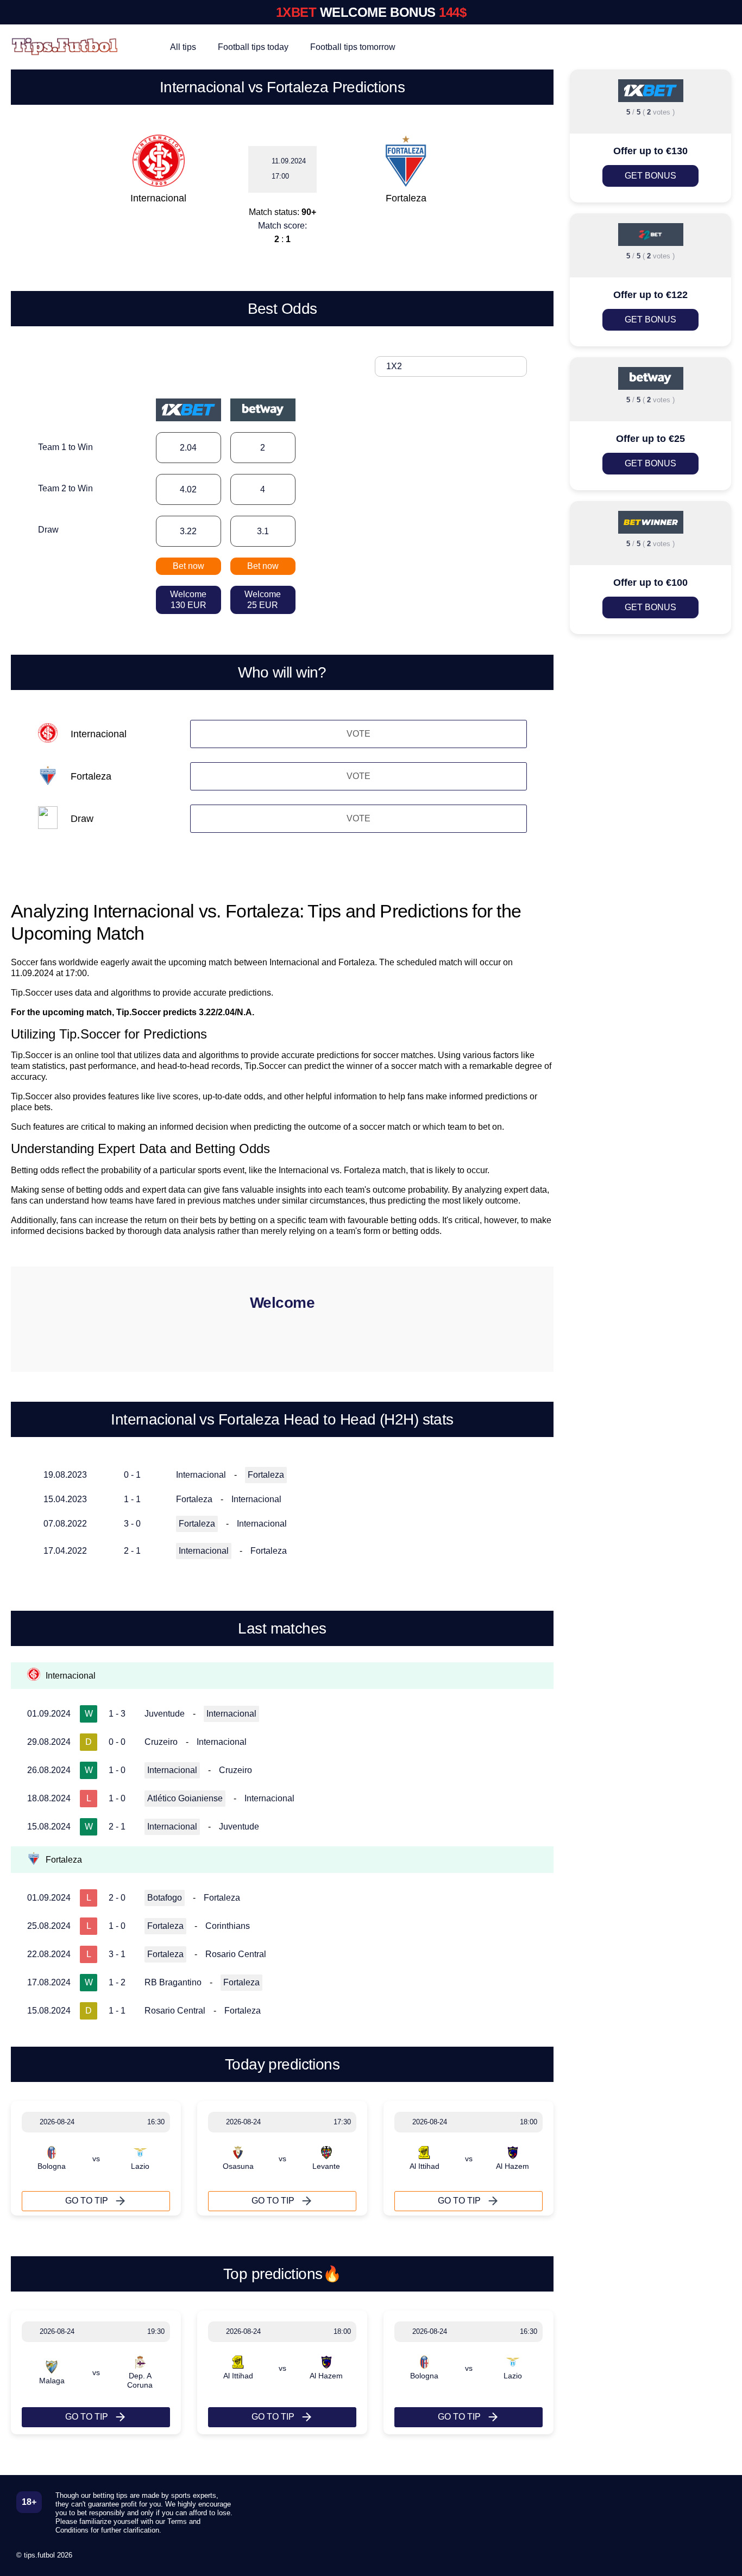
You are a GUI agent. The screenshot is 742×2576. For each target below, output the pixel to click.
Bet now (188, 566)
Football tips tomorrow (353, 47)
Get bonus (650, 176)
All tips (183, 47)
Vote (359, 734)
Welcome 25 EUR (263, 600)
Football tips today (253, 47)
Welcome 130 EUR (188, 600)
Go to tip (87, 2201)
